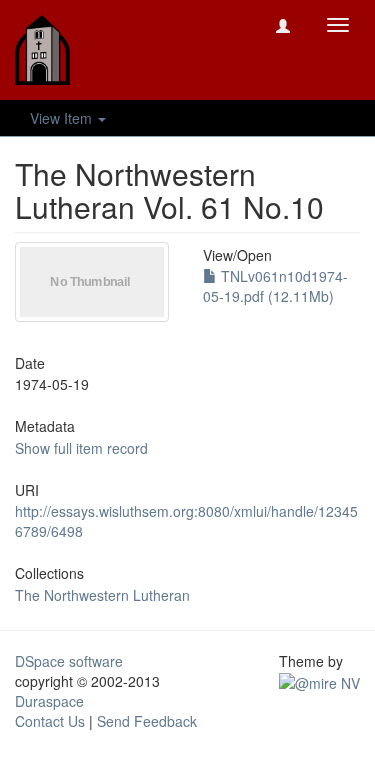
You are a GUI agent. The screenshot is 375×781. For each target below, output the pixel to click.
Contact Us (50, 721)
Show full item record (81, 448)
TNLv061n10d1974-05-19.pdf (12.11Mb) (275, 286)
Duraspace (49, 701)
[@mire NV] (319, 681)
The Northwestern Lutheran (102, 595)
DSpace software (69, 661)
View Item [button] (63, 118)
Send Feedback (147, 721)
